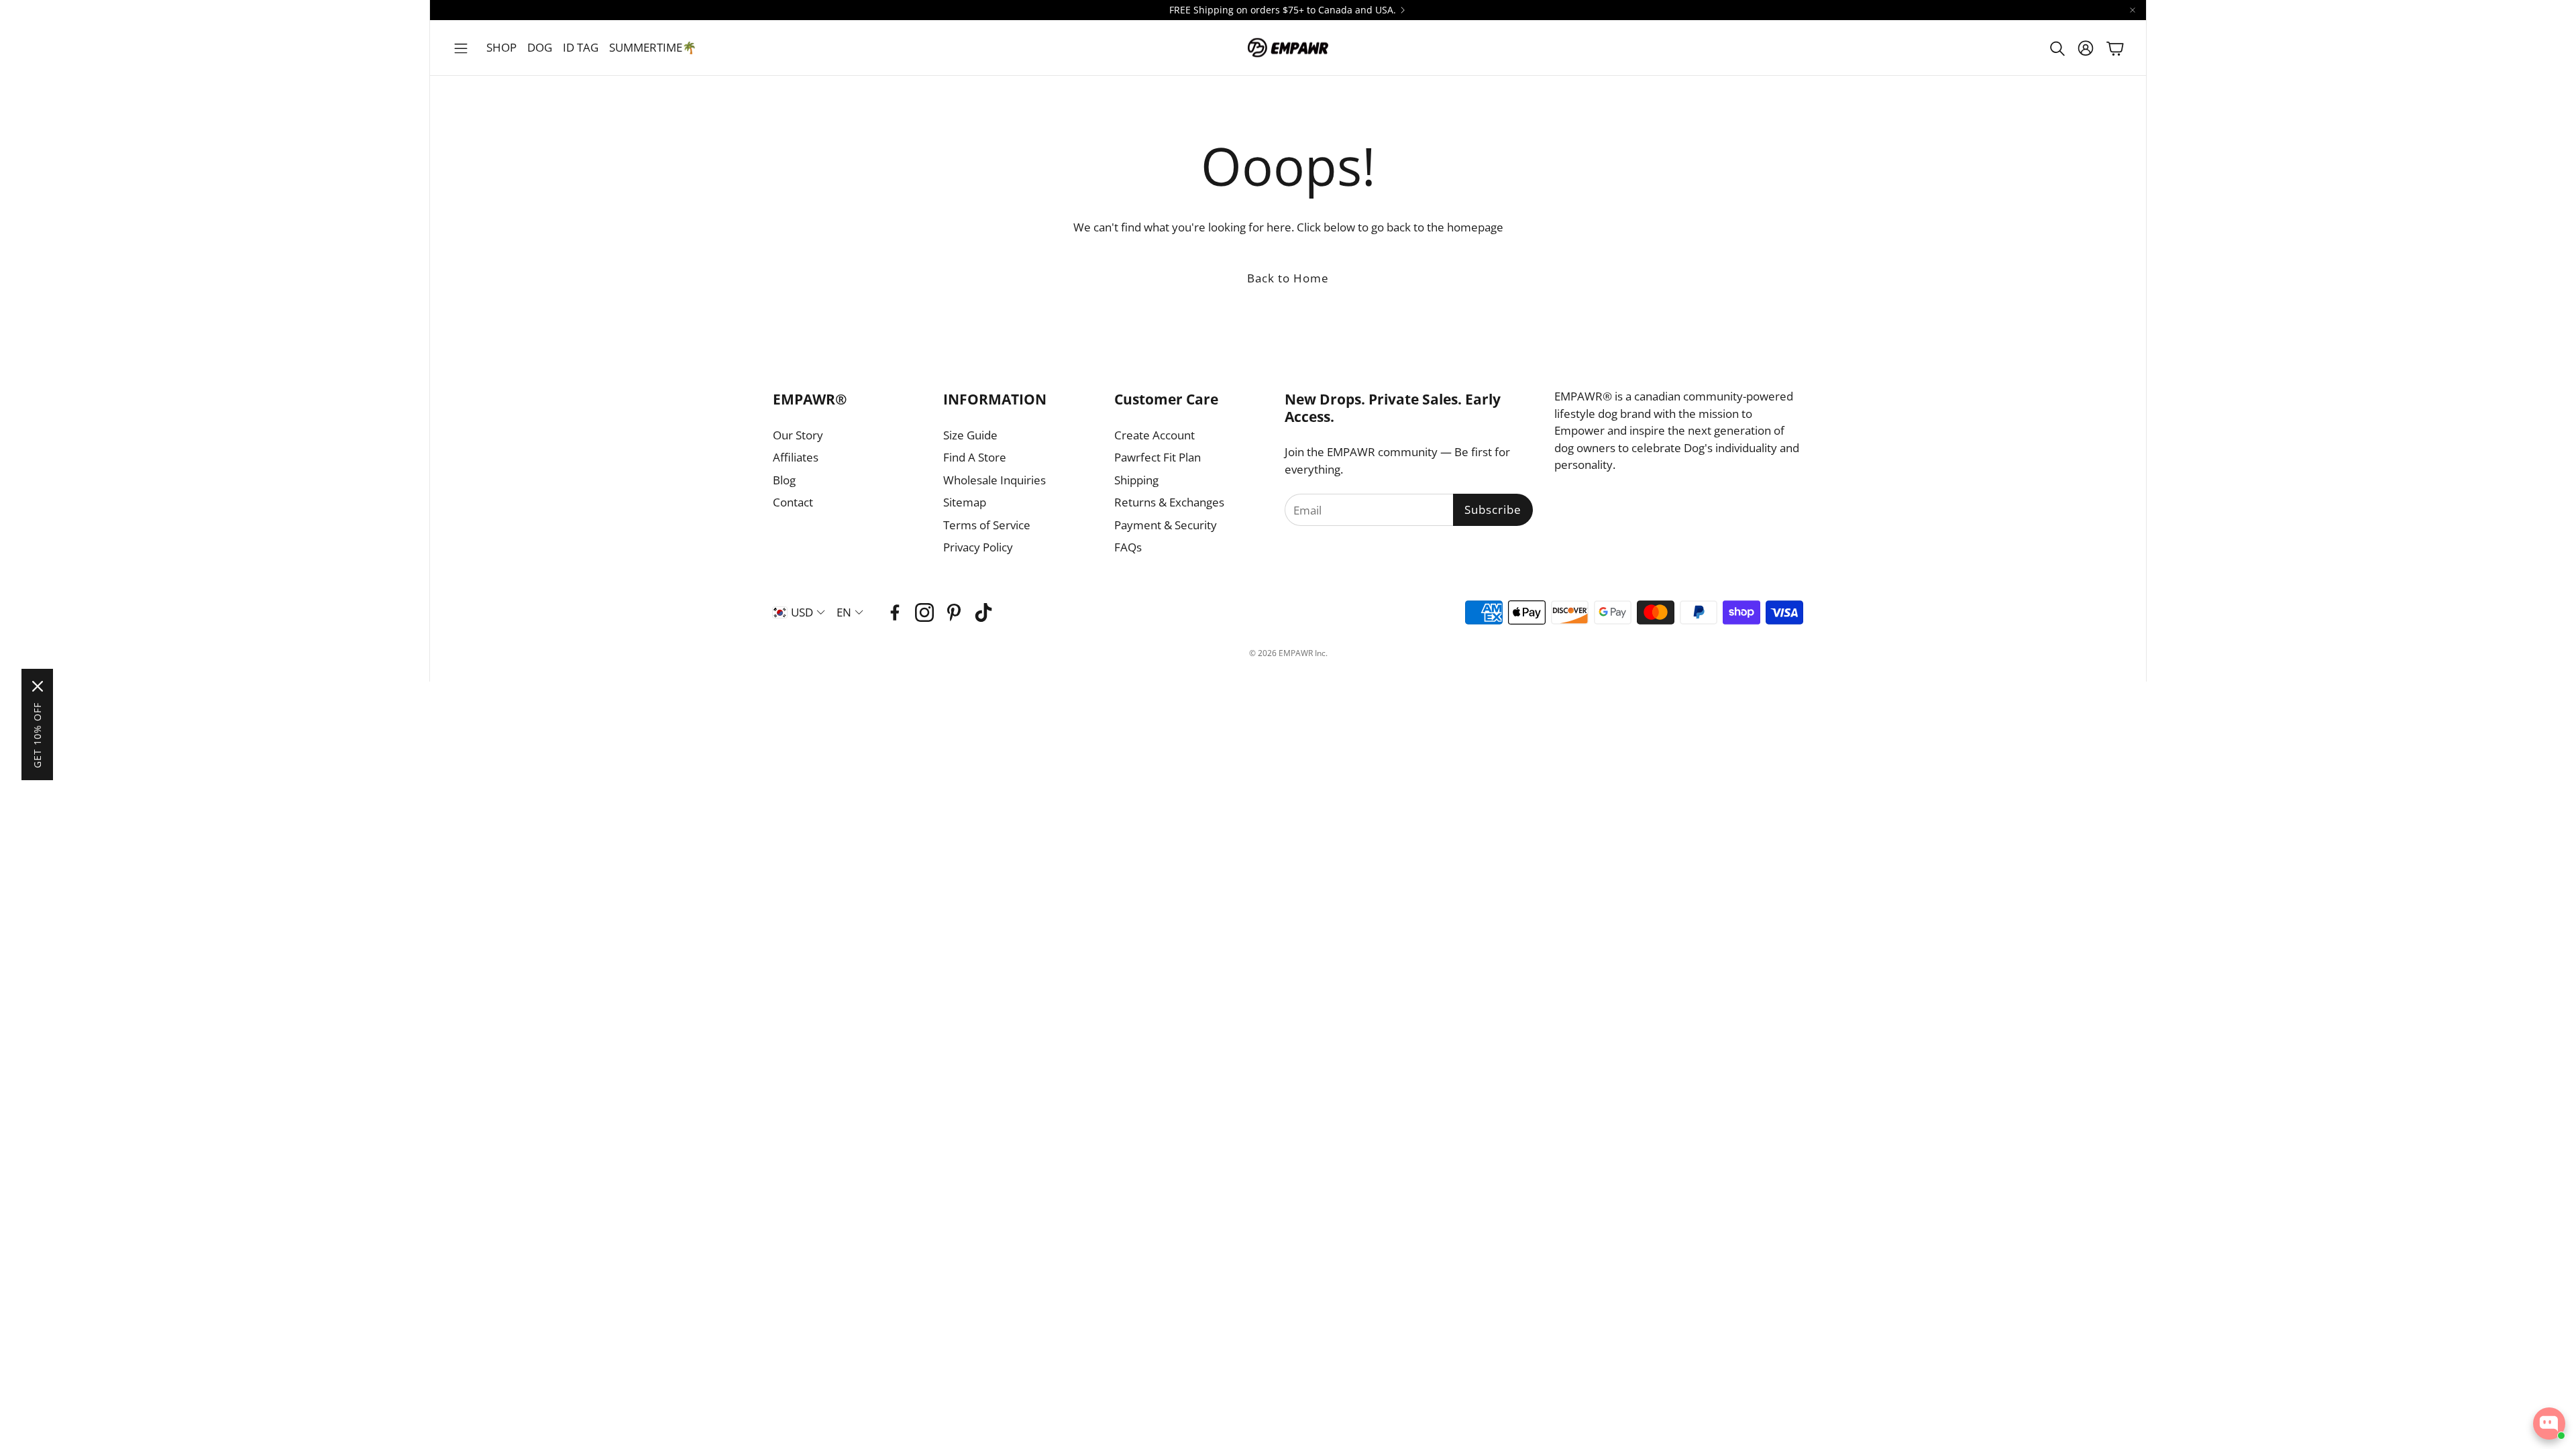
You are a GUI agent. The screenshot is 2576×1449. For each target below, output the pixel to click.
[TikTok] (983, 612)
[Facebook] (895, 612)
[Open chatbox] (2549, 1424)
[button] (461, 48)
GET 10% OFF (37, 735)
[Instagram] (924, 612)
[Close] (38, 686)
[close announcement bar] (2133, 10)
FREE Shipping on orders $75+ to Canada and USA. (1283, 10)
